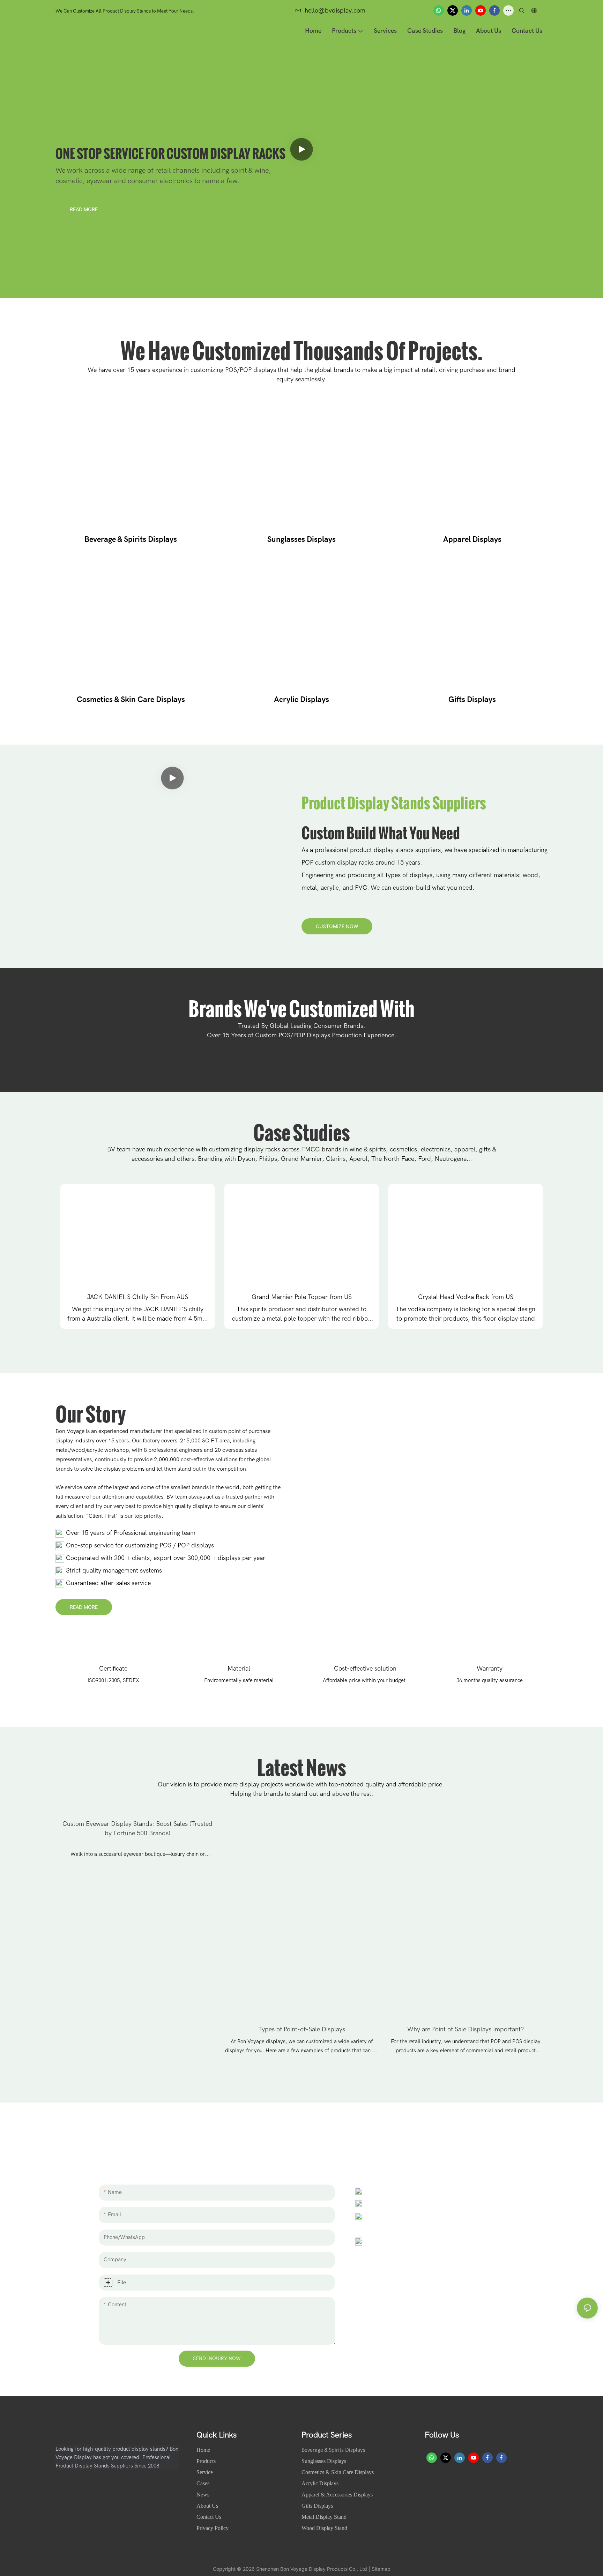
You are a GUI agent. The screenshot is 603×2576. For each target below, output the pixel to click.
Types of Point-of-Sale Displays (302, 2029)
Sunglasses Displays (301, 539)
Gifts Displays (472, 700)
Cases (204, 2483)
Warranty (490, 1669)
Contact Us (209, 2517)
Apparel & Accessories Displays (337, 2495)
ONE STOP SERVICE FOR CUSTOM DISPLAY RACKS (170, 150)
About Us (208, 2506)
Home (204, 2450)
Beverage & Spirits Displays (131, 539)
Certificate (113, 1669)
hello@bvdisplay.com (335, 11)
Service (205, 2472)
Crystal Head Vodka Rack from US (466, 1297)
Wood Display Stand (324, 2528)
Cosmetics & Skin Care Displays (131, 700)
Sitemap (381, 2569)
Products (206, 2461)
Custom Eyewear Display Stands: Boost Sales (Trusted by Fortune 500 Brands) (137, 1829)
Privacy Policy (213, 2528)
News (204, 2495)
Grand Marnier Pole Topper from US (302, 1297)
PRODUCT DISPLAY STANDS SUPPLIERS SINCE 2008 (169, 119)
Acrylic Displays (301, 700)
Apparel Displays (472, 539)
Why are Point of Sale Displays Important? (466, 2029)
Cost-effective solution (364, 1669)
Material (239, 1669)
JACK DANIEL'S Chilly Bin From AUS (137, 1297)
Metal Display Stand (324, 2517)
